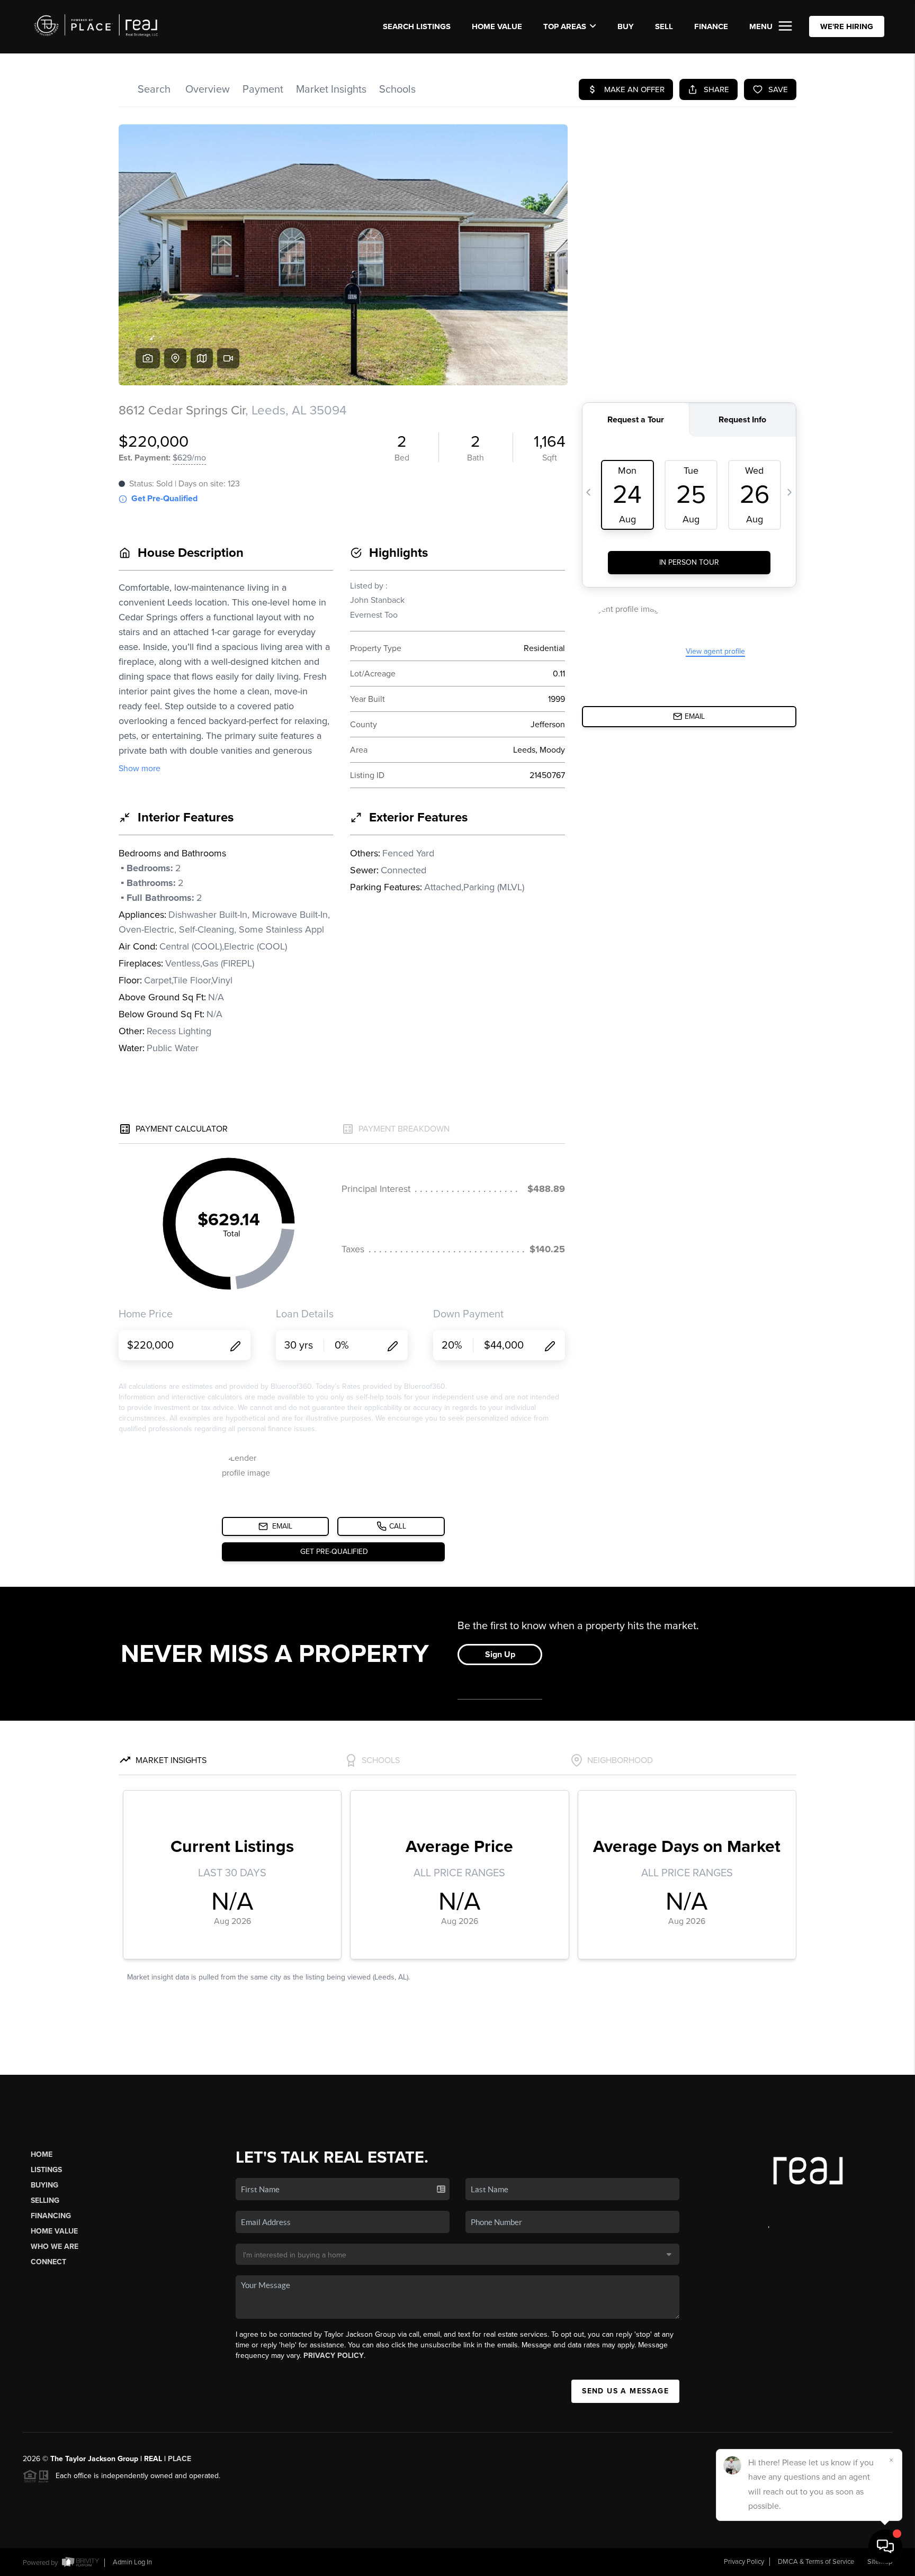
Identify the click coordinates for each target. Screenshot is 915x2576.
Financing (51, 2216)
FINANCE (711, 26)
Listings (46, 2170)
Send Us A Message (625, 2391)
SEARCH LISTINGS (417, 26)
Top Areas (565, 26)
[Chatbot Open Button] (885, 2546)
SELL (664, 26)
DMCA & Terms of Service (816, 2562)
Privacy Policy (334, 2356)
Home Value (497, 26)
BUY (626, 26)
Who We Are (55, 2247)
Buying (44, 2185)
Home (42, 2154)
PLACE (180, 2459)
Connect (48, 2262)
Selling (45, 2200)
